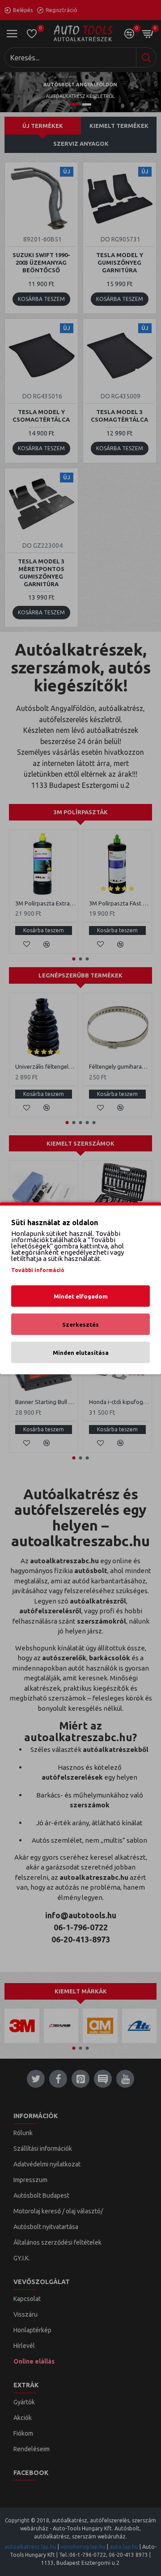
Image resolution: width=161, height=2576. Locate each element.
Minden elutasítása (81, 1352)
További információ (38, 1270)
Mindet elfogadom (81, 1296)
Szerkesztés (80, 1324)
